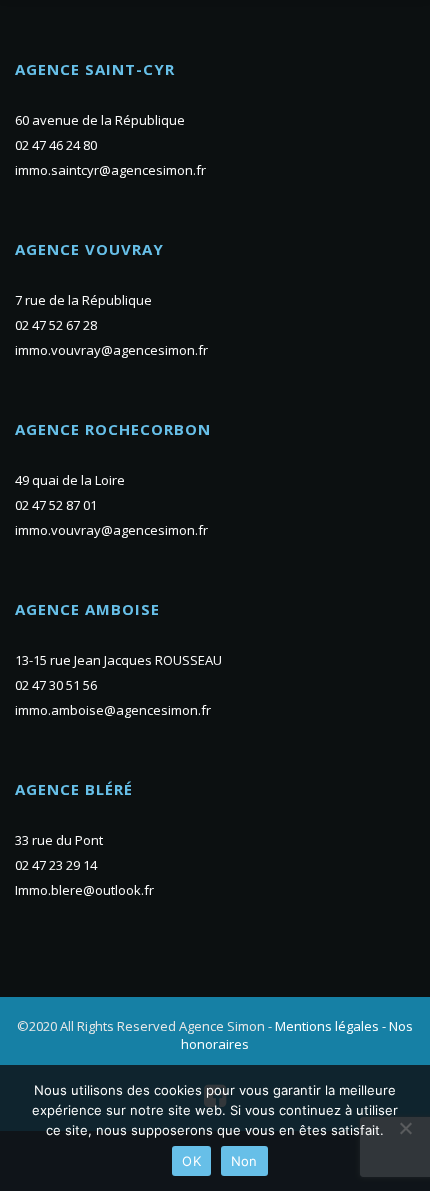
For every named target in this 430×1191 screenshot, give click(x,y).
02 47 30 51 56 (56, 685)
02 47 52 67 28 (56, 325)
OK (191, 1161)
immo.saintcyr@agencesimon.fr (110, 170)
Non (244, 1161)
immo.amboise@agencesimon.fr (113, 710)
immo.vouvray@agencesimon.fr (111, 350)
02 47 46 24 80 (56, 145)
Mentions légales (327, 1026)
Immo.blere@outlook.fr (84, 890)
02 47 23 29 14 (56, 865)
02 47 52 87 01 (56, 505)
